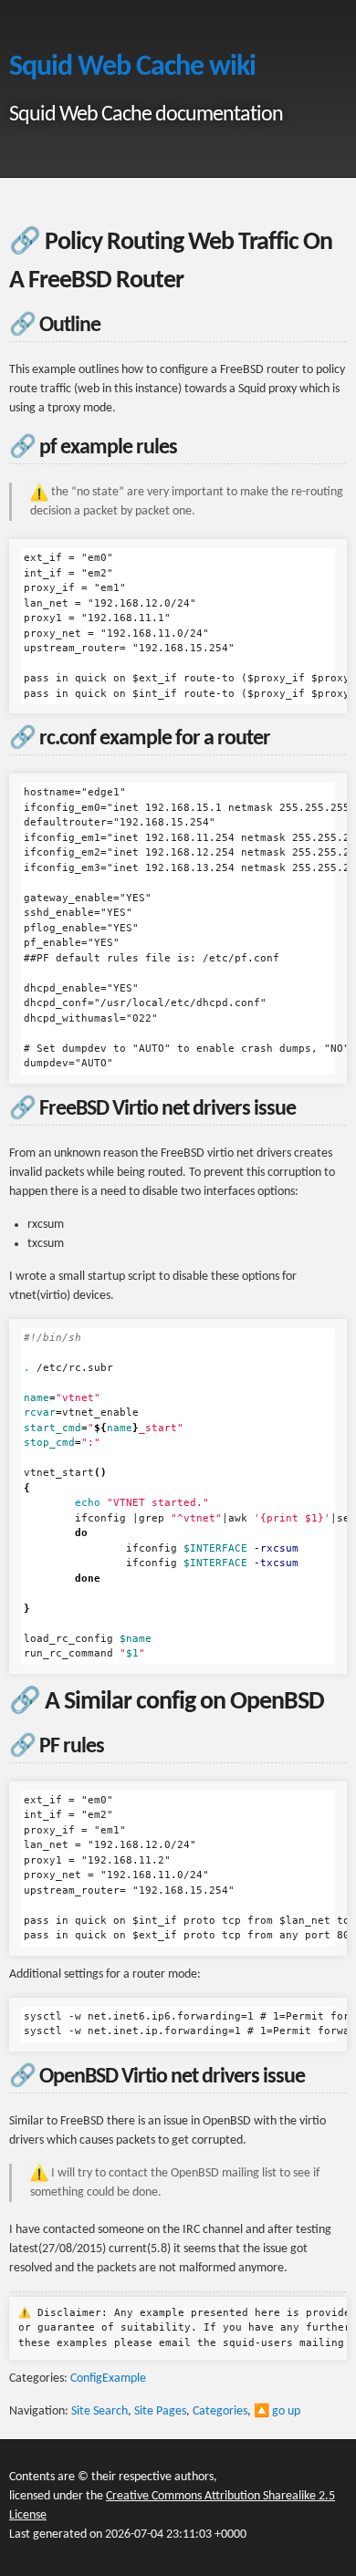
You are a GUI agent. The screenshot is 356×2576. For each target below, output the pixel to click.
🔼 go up (277, 2411)
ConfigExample (108, 2379)
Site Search (99, 2411)
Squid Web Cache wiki (132, 68)
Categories (220, 2411)
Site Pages (160, 2411)
